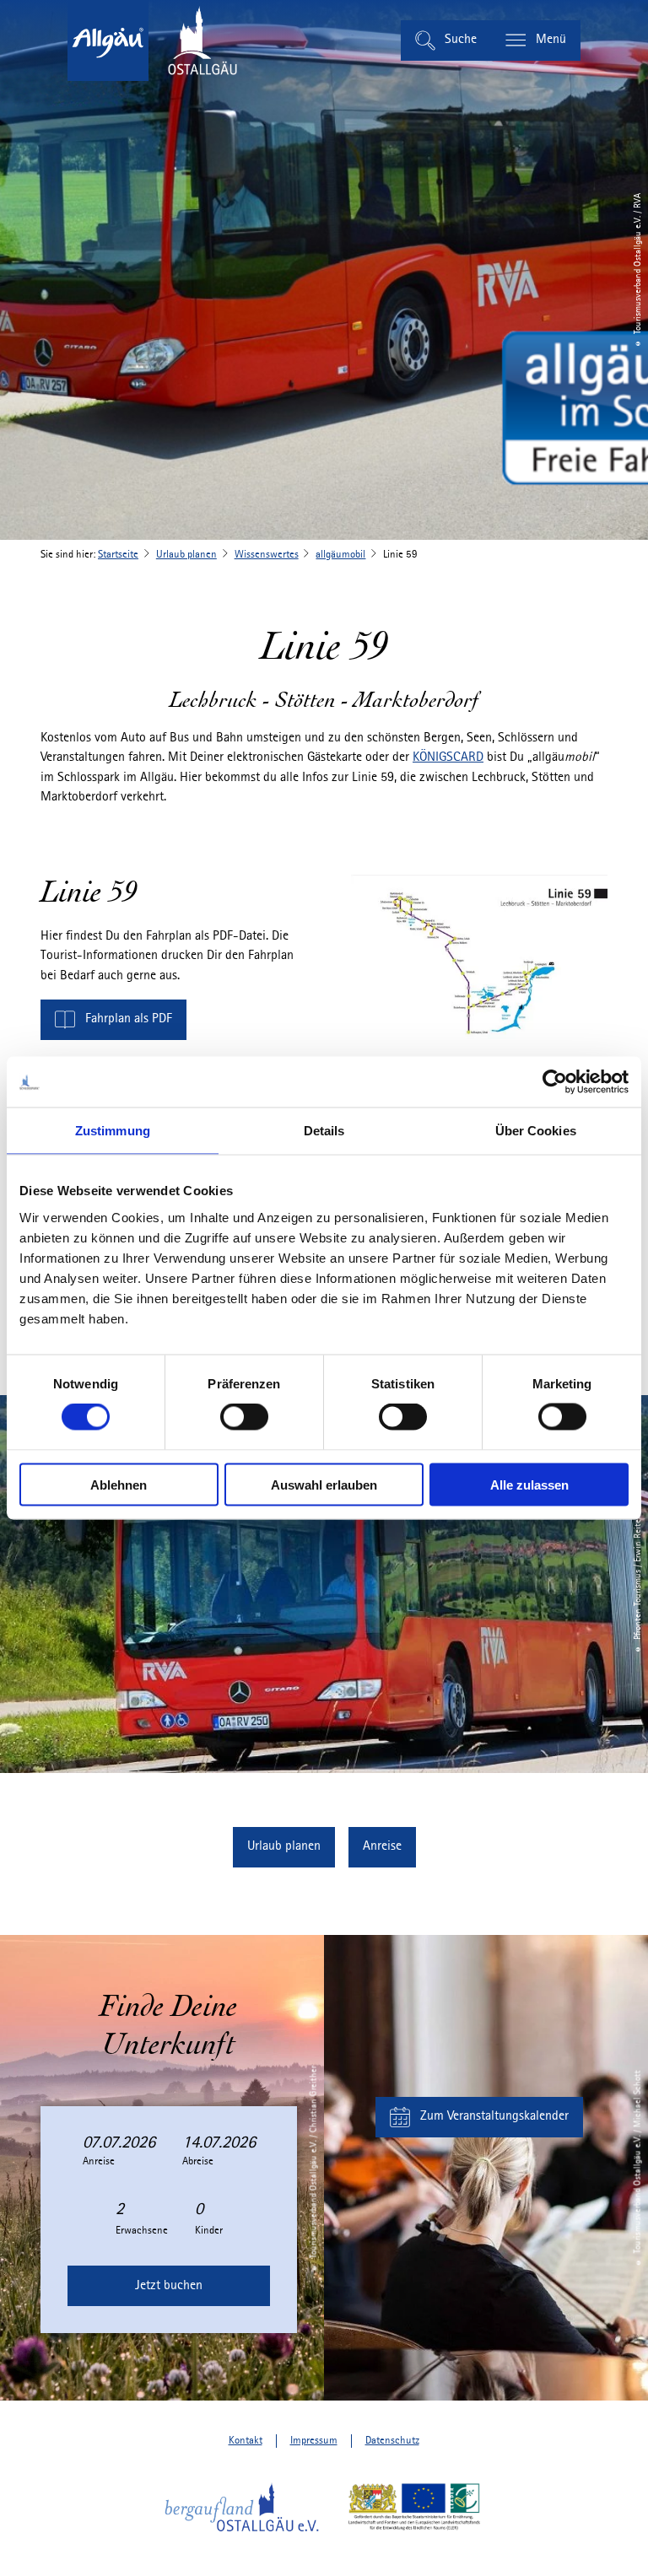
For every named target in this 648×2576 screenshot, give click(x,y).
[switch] (244, 1417)
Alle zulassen (529, 1484)
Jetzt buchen (169, 2286)
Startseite (118, 555)
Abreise (198, 2161)
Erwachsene (142, 2231)
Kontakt (246, 2441)
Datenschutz (392, 2441)
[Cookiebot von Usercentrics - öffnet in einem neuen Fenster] (555, 1082)
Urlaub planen (186, 555)
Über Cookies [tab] (536, 1131)
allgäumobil (340, 555)
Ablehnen (119, 1484)
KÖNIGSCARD (448, 757)
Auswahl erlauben (324, 1484)
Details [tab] (324, 1131)
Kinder (209, 2231)
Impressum (314, 2441)
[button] (113, 1020)
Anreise (99, 2161)
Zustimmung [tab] (113, 1131)
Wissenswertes (267, 555)
